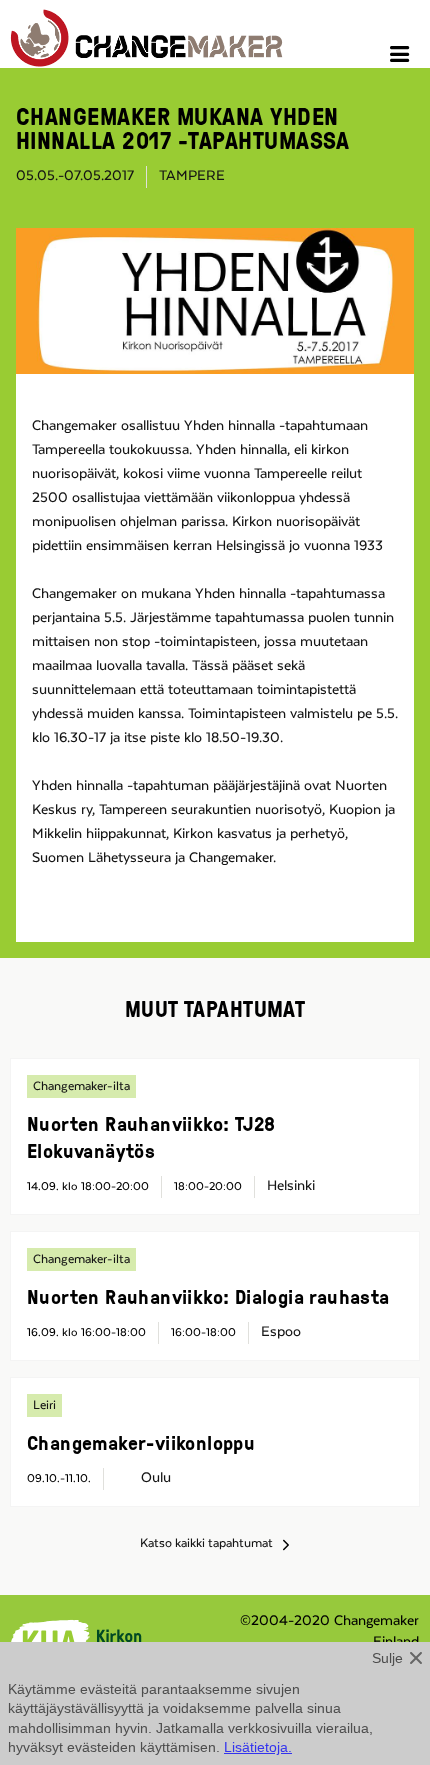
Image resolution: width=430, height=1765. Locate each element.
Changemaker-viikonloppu (141, 1442)
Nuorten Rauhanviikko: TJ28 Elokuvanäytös (151, 1136)
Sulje (387, 1658)
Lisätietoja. (258, 1747)
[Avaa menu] (402, 57)
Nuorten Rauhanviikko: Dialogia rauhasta (208, 1296)
